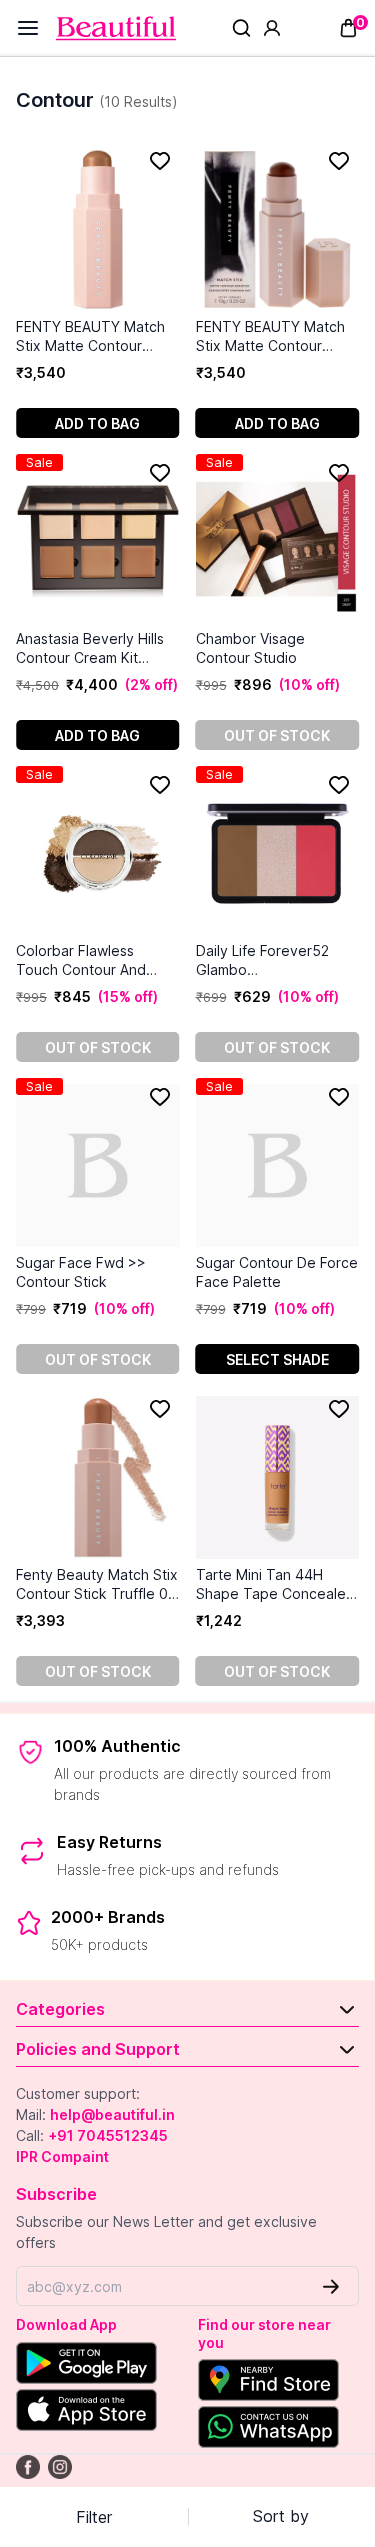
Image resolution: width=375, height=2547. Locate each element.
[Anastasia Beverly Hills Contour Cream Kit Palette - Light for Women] (98, 541)
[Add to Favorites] (160, 161)
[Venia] (116, 28)
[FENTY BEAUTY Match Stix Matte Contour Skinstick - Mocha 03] (98, 229)
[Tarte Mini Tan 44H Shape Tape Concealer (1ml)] (278, 1477)
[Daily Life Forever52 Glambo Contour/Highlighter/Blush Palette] (278, 853)
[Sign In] (272, 28)
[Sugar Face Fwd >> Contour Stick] (98, 1165)
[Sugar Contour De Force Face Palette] (278, 1165)
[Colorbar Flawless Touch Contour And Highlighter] (98, 853)
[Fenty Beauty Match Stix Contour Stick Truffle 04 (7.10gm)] (98, 1477)
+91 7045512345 (108, 2135)
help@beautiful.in (112, 2114)
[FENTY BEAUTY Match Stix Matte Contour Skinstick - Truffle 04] (278, 229)
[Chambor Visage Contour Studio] (278, 541)
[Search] (241, 28)
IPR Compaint (62, 2156)
